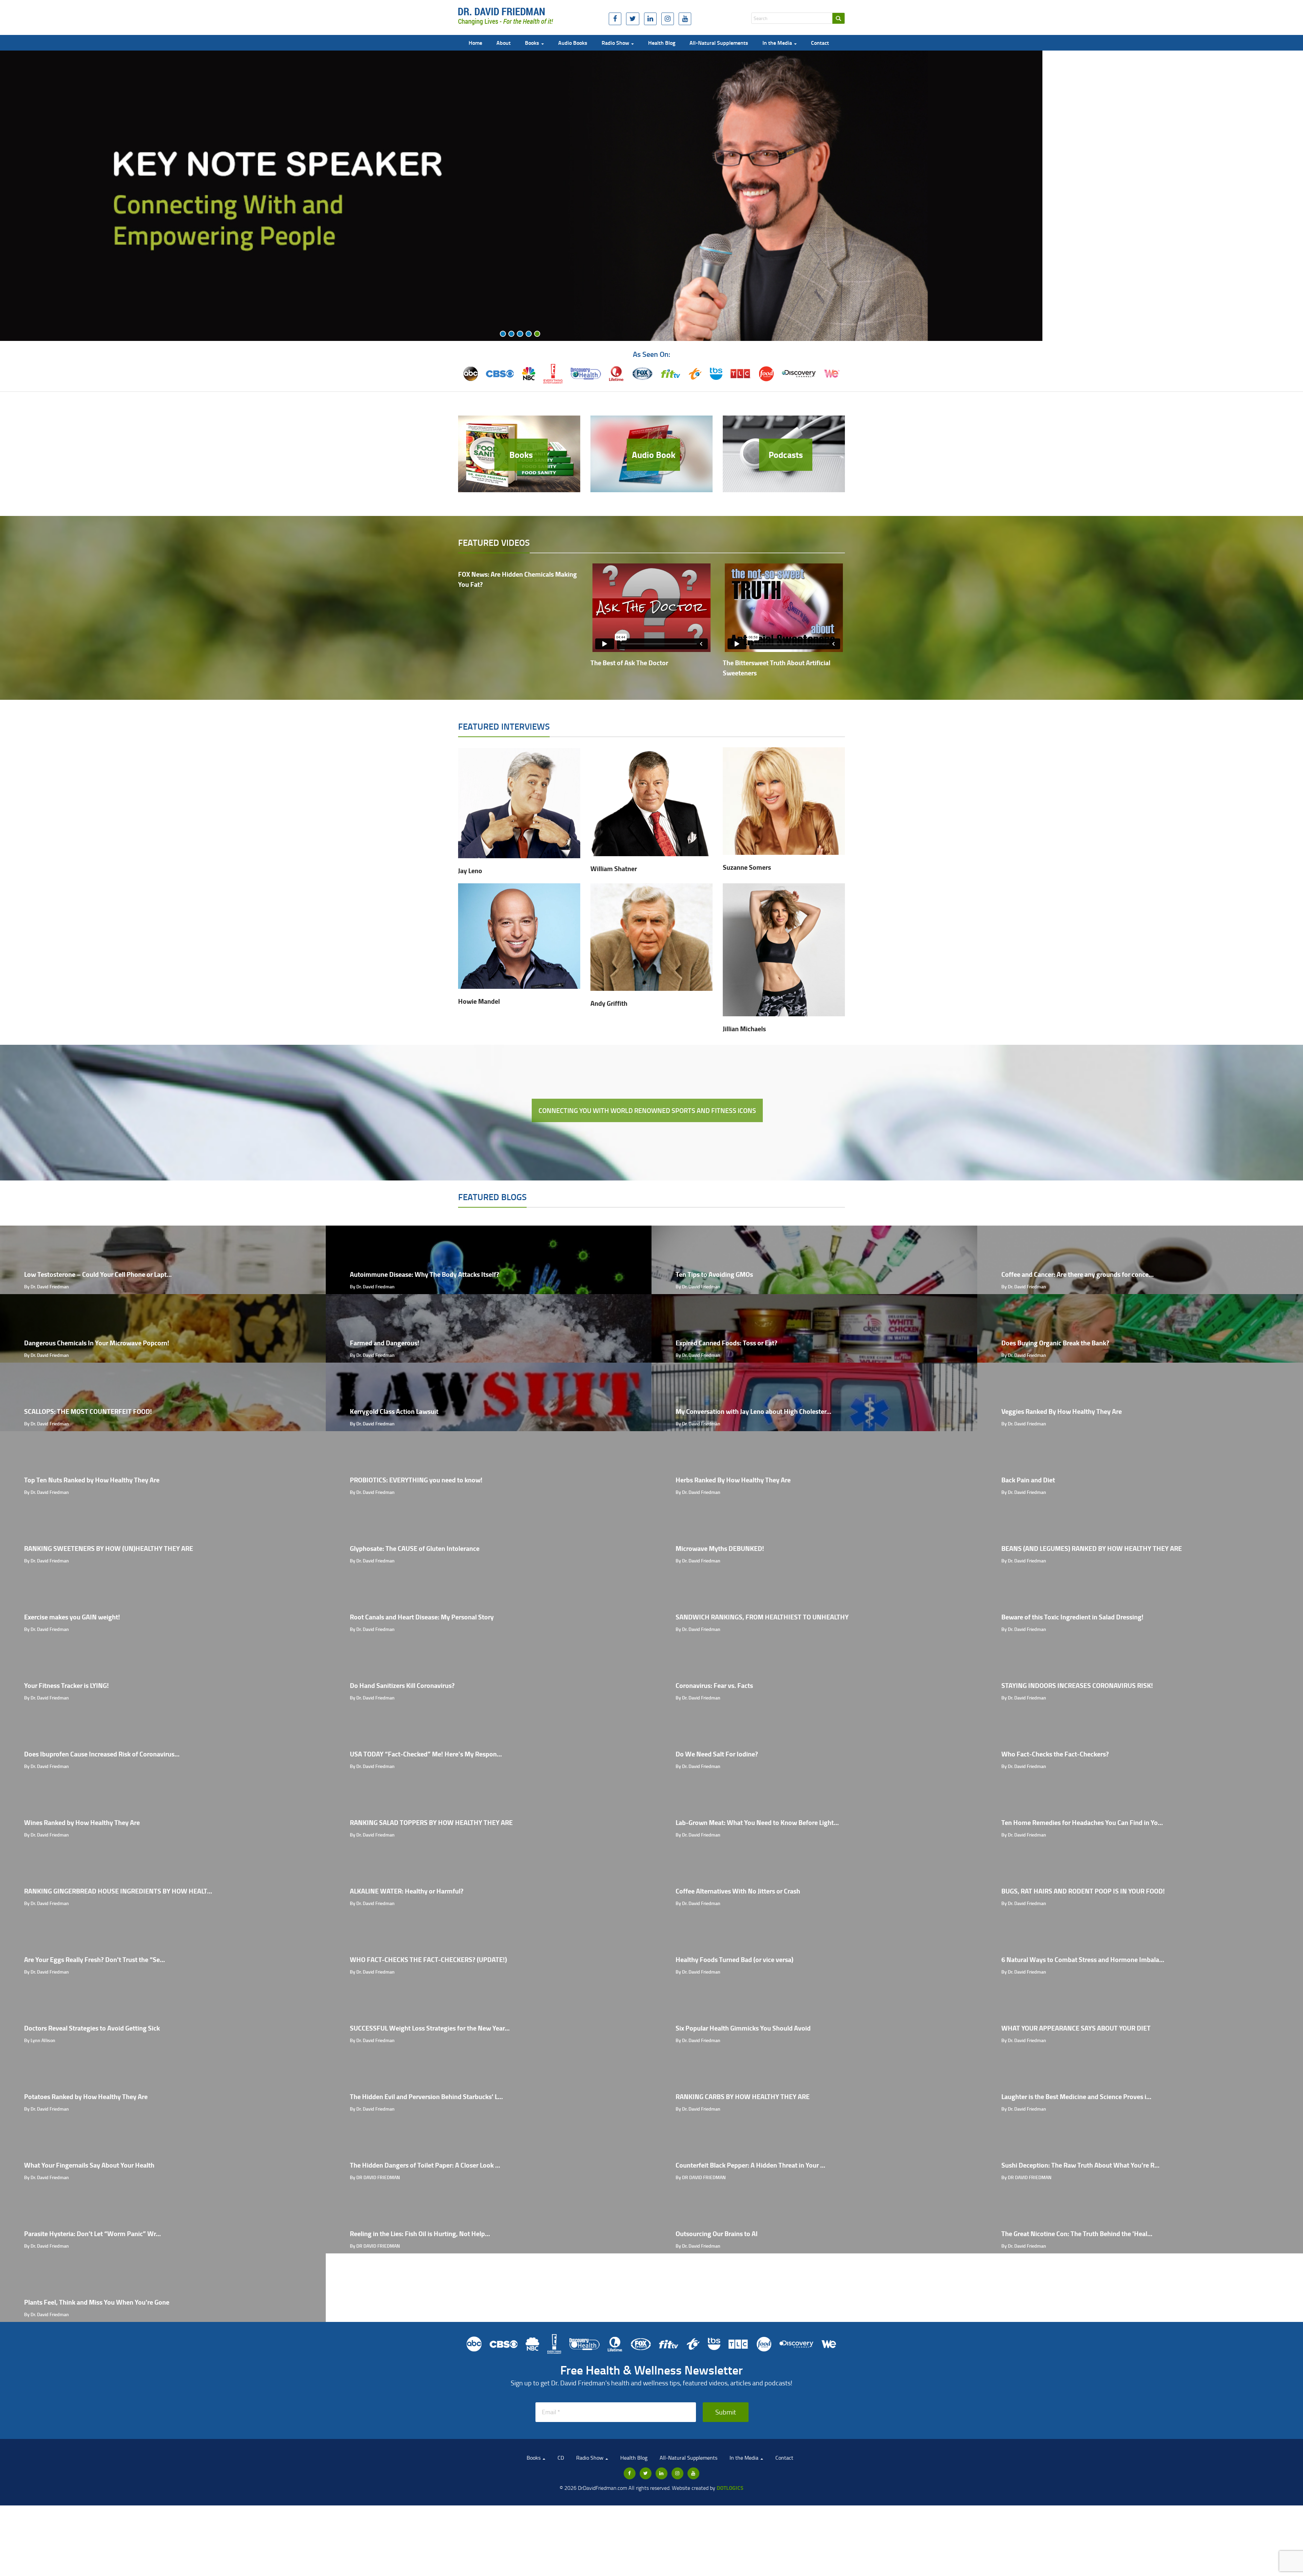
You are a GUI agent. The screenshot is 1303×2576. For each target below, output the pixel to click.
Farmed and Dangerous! (385, 1343)
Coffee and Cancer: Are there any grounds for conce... (1078, 1274)
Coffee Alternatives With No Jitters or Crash (738, 1891)
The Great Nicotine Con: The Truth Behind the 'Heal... (1077, 2234)
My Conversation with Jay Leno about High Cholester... (753, 1411)
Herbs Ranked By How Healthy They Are (733, 1480)
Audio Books (573, 43)
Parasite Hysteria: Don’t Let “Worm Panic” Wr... (92, 2234)
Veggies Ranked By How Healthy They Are (1062, 1411)
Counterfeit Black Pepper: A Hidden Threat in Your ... (750, 2165)
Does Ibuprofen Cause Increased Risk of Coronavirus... (102, 1754)
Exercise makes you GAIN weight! (72, 1617)
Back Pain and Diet (1028, 1480)
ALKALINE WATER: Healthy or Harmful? (407, 1891)
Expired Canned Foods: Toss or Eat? (726, 1343)
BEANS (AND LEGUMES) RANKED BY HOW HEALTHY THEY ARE (1092, 1548)
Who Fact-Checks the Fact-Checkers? (1055, 1754)
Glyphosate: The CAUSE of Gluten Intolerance (415, 1548)
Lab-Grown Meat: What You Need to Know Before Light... (757, 1822)
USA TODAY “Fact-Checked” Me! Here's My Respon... (426, 1754)
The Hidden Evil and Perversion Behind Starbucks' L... (426, 2097)
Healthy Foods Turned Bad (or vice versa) (734, 1959)
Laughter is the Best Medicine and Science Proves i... (1076, 2097)
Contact (820, 43)
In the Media (778, 43)
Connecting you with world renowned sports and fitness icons (647, 1110)
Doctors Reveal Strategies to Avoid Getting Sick (92, 2028)
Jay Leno (470, 871)
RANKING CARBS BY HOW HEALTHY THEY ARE (743, 2097)
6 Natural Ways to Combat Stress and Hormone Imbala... (1083, 1959)
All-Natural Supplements (719, 43)
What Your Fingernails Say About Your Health (89, 2165)
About (504, 43)
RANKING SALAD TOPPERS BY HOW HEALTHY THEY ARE (431, 1822)
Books (533, 43)
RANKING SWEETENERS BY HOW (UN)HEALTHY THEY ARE (109, 1548)
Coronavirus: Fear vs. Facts (714, 1685)
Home (475, 43)
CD (561, 2458)
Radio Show (616, 43)
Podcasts (786, 455)
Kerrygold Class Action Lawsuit (394, 1411)
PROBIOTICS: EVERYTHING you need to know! (416, 1480)
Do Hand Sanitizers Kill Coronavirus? (402, 1685)
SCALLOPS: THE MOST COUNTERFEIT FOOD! (88, 1411)
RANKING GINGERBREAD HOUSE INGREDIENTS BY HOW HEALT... (118, 1891)
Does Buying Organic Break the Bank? (1055, 1343)
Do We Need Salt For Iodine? (717, 1754)
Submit (726, 2412)
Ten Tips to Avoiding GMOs (714, 1274)
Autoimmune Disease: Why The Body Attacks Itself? (424, 1274)
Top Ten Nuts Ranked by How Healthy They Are (92, 1480)
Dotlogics (730, 2488)
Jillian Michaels (744, 1029)
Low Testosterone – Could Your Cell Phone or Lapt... (98, 1274)
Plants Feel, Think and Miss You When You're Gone (97, 2302)
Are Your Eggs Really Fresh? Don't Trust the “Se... (95, 1959)
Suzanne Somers (747, 867)
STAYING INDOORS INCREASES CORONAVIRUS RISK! (1077, 1685)
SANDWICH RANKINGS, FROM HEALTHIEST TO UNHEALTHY (762, 1617)
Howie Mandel (479, 1001)
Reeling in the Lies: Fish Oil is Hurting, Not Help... (420, 2234)
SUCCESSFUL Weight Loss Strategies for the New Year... (430, 2028)
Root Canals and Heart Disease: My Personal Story (422, 1617)
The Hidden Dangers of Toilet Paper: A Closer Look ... (425, 2165)
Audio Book (654, 455)
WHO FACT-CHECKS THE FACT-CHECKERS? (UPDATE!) (428, 1959)
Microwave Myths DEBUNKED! (720, 1548)
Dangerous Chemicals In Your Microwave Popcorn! (97, 1343)
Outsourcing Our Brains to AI (717, 2234)
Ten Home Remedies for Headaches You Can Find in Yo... (1082, 1822)
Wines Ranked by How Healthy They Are (82, 1822)
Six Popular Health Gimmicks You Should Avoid (743, 2028)
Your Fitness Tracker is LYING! (67, 1685)
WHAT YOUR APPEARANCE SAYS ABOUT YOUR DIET (1076, 2028)
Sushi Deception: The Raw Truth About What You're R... (1080, 2165)
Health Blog (662, 43)
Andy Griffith (609, 1003)
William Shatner (614, 869)
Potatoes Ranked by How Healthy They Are (86, 2097)
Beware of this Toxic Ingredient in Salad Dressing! (1072, 1617)
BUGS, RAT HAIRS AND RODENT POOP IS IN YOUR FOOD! (1083, 1891)
